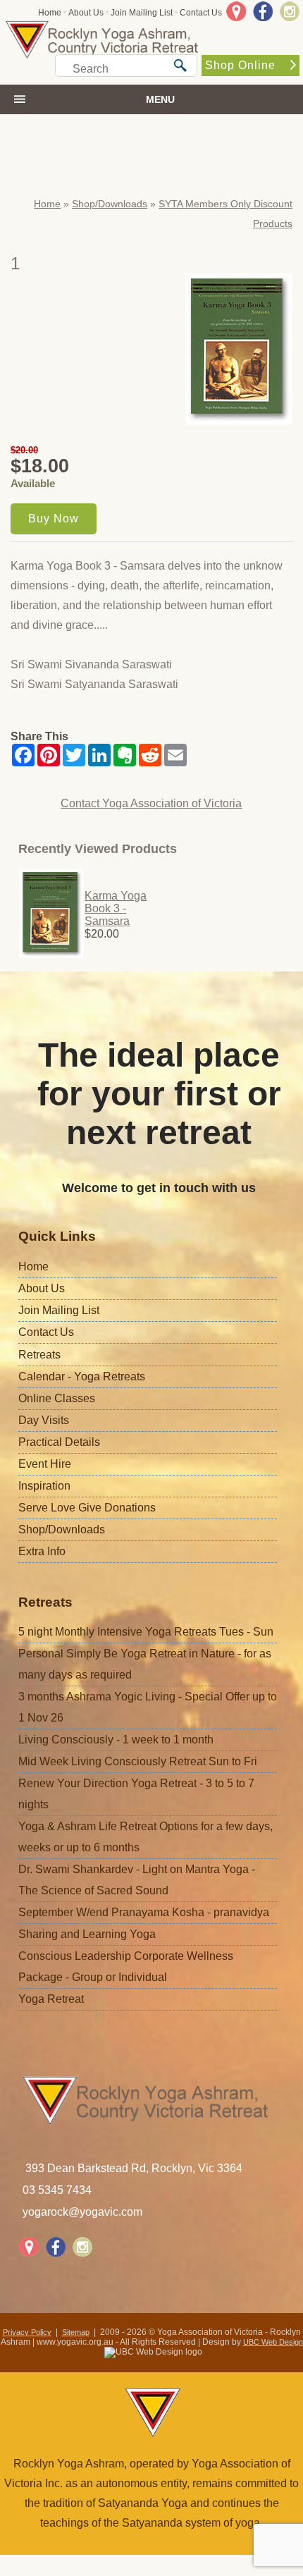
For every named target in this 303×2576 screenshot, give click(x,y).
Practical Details (59, 1442)
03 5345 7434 (57, 2190)
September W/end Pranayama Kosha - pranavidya (144, 1912)
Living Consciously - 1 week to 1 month (116, 1740)
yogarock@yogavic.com (82, 2212)
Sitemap (76, 2332)
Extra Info (42, 1551)
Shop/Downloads (110, 204)
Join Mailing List (142, 13)
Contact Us (201, 13)
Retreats (39, 1355)
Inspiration (44, 1486)
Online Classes (57, 1398)
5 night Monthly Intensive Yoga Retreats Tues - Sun (146, 1632)
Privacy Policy (27, 2332)
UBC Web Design (273, 2342)
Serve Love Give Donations (87, 1508)
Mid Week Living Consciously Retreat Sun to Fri (138, 1761)
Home (50, 13)
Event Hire (45, 1464)
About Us (86, 13)
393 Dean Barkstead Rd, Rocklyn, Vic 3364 (134, 2168)
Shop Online (240, 65)
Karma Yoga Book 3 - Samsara (116, 908)
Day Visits (44, 1420)
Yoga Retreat (51, 1999)
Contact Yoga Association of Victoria (151, 803)
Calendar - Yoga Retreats (82, 1376)
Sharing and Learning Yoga (87, 1934)
